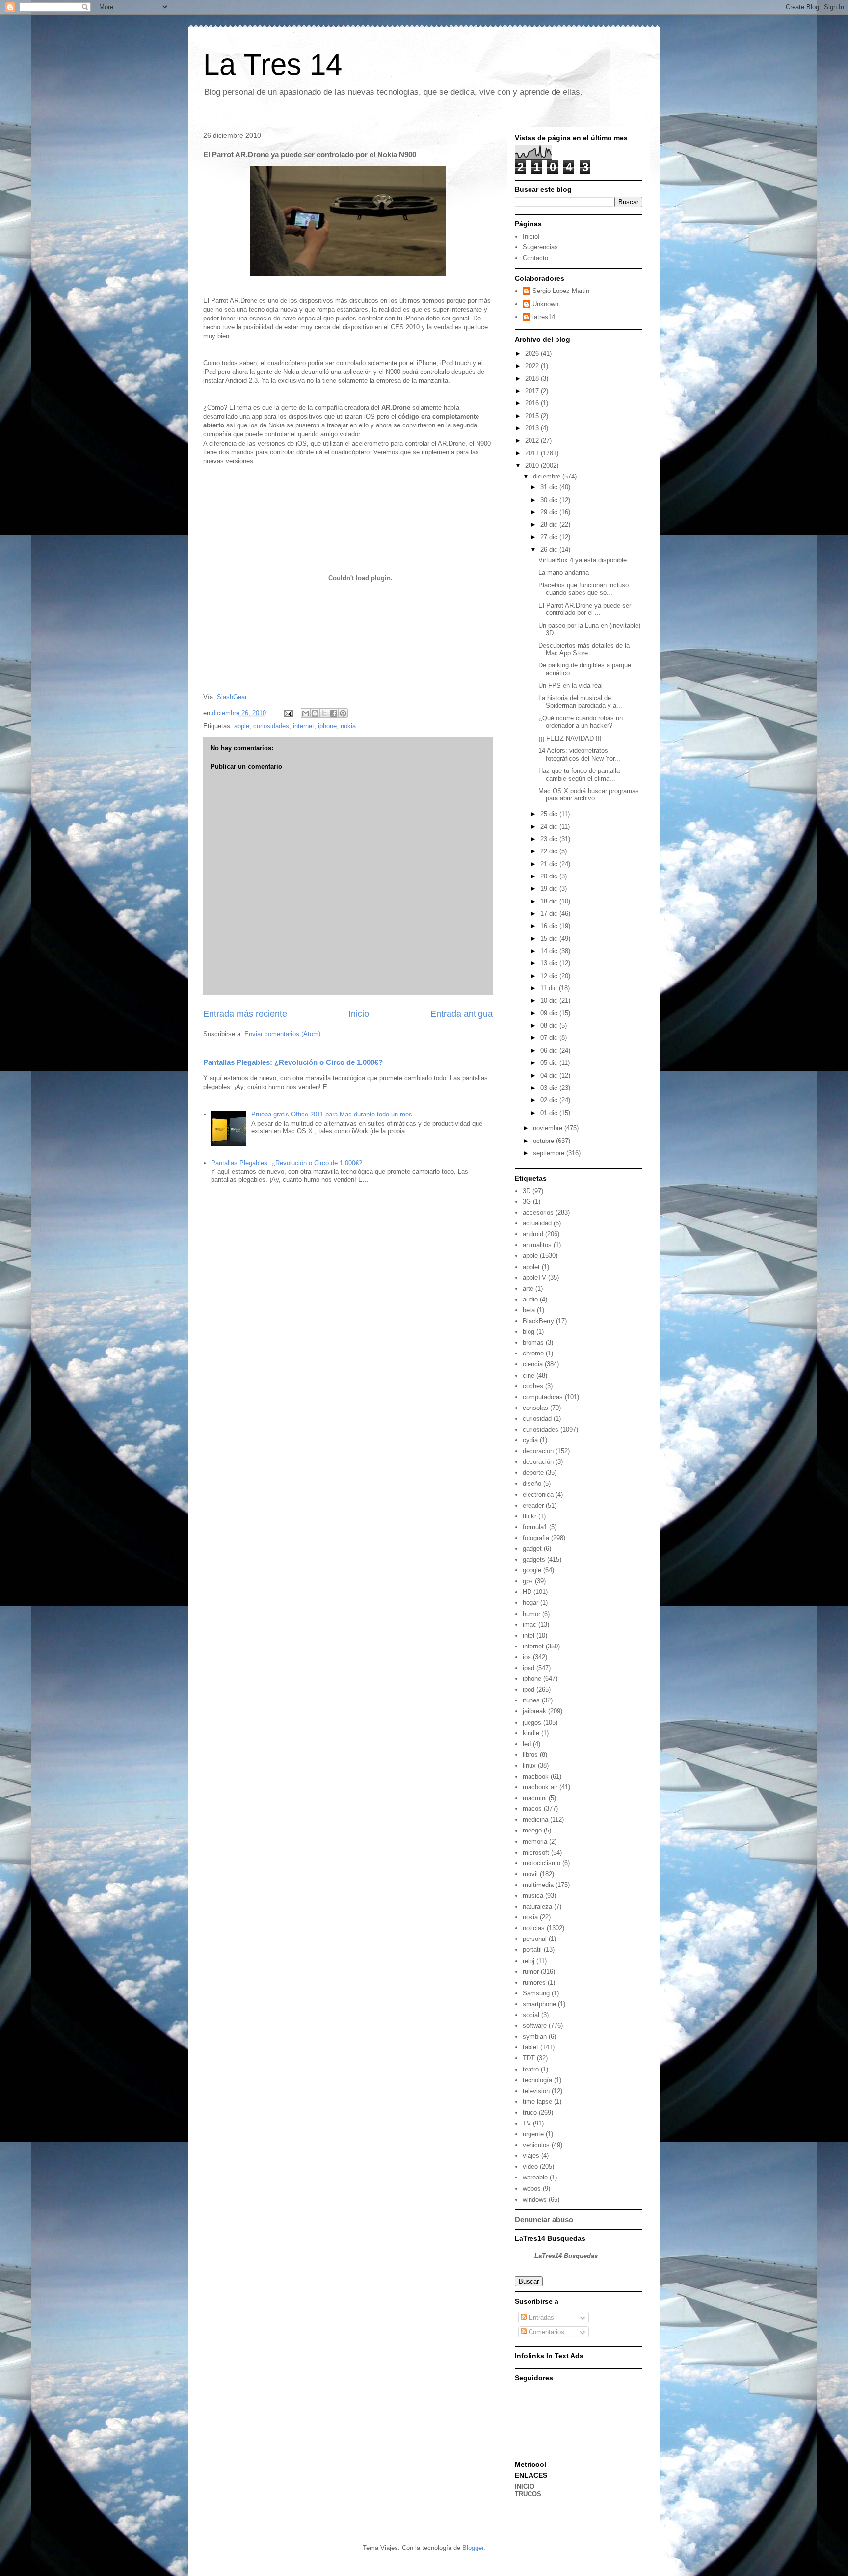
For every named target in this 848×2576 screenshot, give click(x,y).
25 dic (550, 814)
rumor (531, 1972)
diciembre (548, 476)
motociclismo (542, 1863)
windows (535, 2199)
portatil (532, 1950)
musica (533, 1896)
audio (530, 1299)
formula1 (535, 1527)
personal (535, 1939)
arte (528, 1288)
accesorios (538, 1212)
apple (242, 726)
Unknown (545, 304)
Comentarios (545, 2332)
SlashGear (232, 697)
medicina (535, 1819)
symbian (535, 2036)
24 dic (550, 827)
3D (527, 1191)
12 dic (550, 976)
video (530, 2166)
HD (527, 1592)
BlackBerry (538, 1321)
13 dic (550, 963)
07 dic (550, 1038)
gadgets (534, 1559)
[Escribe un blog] (315, 713)
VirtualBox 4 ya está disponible (583, 560)
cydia (530, 1440)
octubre (544, 1141)
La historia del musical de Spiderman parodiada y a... (580, 702)
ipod (529, 1689)
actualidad (537, 1223)
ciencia (533, 1364)
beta (529, 1310)
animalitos (537, 1245)
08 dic (550, 1025)
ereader (533, 1505)
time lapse (537, 2102)
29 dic (550, 512)
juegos (532, 1722)
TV (527, 2123)
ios (527, 1657)
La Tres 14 (273, 65)
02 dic (550, 1100)
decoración (538, 1462)
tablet (530, 2047)
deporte (533, 1473)
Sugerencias (540, 247)
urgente (533, 2134)
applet (531, 1267)
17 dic (550, 914)
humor (531, 1614)
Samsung (536, 1993)
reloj (529, 1961)
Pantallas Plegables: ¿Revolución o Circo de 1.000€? (293, 1062)
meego (532, 1830)
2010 (533, 465)
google (532, 1570)
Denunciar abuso (544, 2219)
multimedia (538, 1885)
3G (527, 1202)
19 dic (550, 889)
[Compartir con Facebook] (334, 713)
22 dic (550, 851)
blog (529, 1332)
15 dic (550, 939)
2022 (533, 366)
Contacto (535, 258)
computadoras (543, 1397)
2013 (533, 428)
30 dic (550, 500)
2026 (533, 354)
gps (528, 1581)
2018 (533, 379)
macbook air (540, 1787)
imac (530, 1625)
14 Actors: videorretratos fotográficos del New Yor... (579, 755)
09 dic (550, 1013)
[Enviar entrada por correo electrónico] (288, 713)
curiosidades (271, 726)
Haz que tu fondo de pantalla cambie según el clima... (579, 775)
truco (530, 2112)
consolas (535, 1408)
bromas (533, 1342)
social (531, 2015)
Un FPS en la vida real (570, 685)
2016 (533, 403)
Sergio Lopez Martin (561, 291)
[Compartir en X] (324, 713)
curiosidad (537, 1419)
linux (529, 1766)
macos (532, 1809)
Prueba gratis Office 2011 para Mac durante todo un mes (332, 1114)
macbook (536, 1776)
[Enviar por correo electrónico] (306, 713)
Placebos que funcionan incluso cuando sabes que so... (583, 589)
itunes (531, 1700)
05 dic (550, 1063)
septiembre (550, 1153)
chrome (533, 1353)
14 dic (550, 951)
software (535, 2026)
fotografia (536, 1538)
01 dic (550, 1113)
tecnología (537, 2080)
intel (529, 1635)
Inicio (359, 1014)
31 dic (550, 487)
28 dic (550, 524)
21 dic (550, 864)
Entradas (540, 2318)
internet (304, 726)
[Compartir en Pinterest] (343, 713)
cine (529, 1375)
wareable (535, 2177)
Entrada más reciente (245, 1014)
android (533, 1234)
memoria (535, 1842)
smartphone (539, 2004)
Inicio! (531, 236)
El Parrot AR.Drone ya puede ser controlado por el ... (585, 609)
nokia (348, 726)
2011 (533, 453)
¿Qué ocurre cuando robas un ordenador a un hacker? (581, 722)
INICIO (525, 2486)
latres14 (544, 317)
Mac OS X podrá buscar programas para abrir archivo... (589, 795)
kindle (531, 1733)
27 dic (550, 537)
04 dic (550, 1076)
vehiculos (536, 2145)
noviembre (549, 1128)
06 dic (550, 1050)
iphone (327, 726)
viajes (531, 2156)
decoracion (538, 1451)
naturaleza (537, 1906)
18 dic (550, 901)
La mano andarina (564, 572)
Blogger (473, 2548)
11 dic (550, 988)
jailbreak (534, 1711)
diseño (532, 1483)
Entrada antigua (462, 1014)
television (536, 2091)
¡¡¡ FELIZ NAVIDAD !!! (570, 738)
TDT (529, 2058)
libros (530, 1755)
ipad (529, 1668)
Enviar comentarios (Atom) (282, 1034)
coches (533, 1386)
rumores (534, 1982)
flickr (530, 1516)
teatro (531, 2069)
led (527, 1744)
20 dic (550, 876)
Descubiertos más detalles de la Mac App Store (584, 650)
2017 (533, 391)
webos (532, 2189)
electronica (538, 1495)
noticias (534, 1928)
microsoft (536, 1852)
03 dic (550, 1088)
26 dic (550, 549)
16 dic (550, 926)
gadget (532, 1549)
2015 (533, 416)
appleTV (534, 1278)
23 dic (550, 839)
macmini (535, 1798)
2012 (533, 440)
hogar (530, 1603)
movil (530, 1874)
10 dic (550, 1000)
